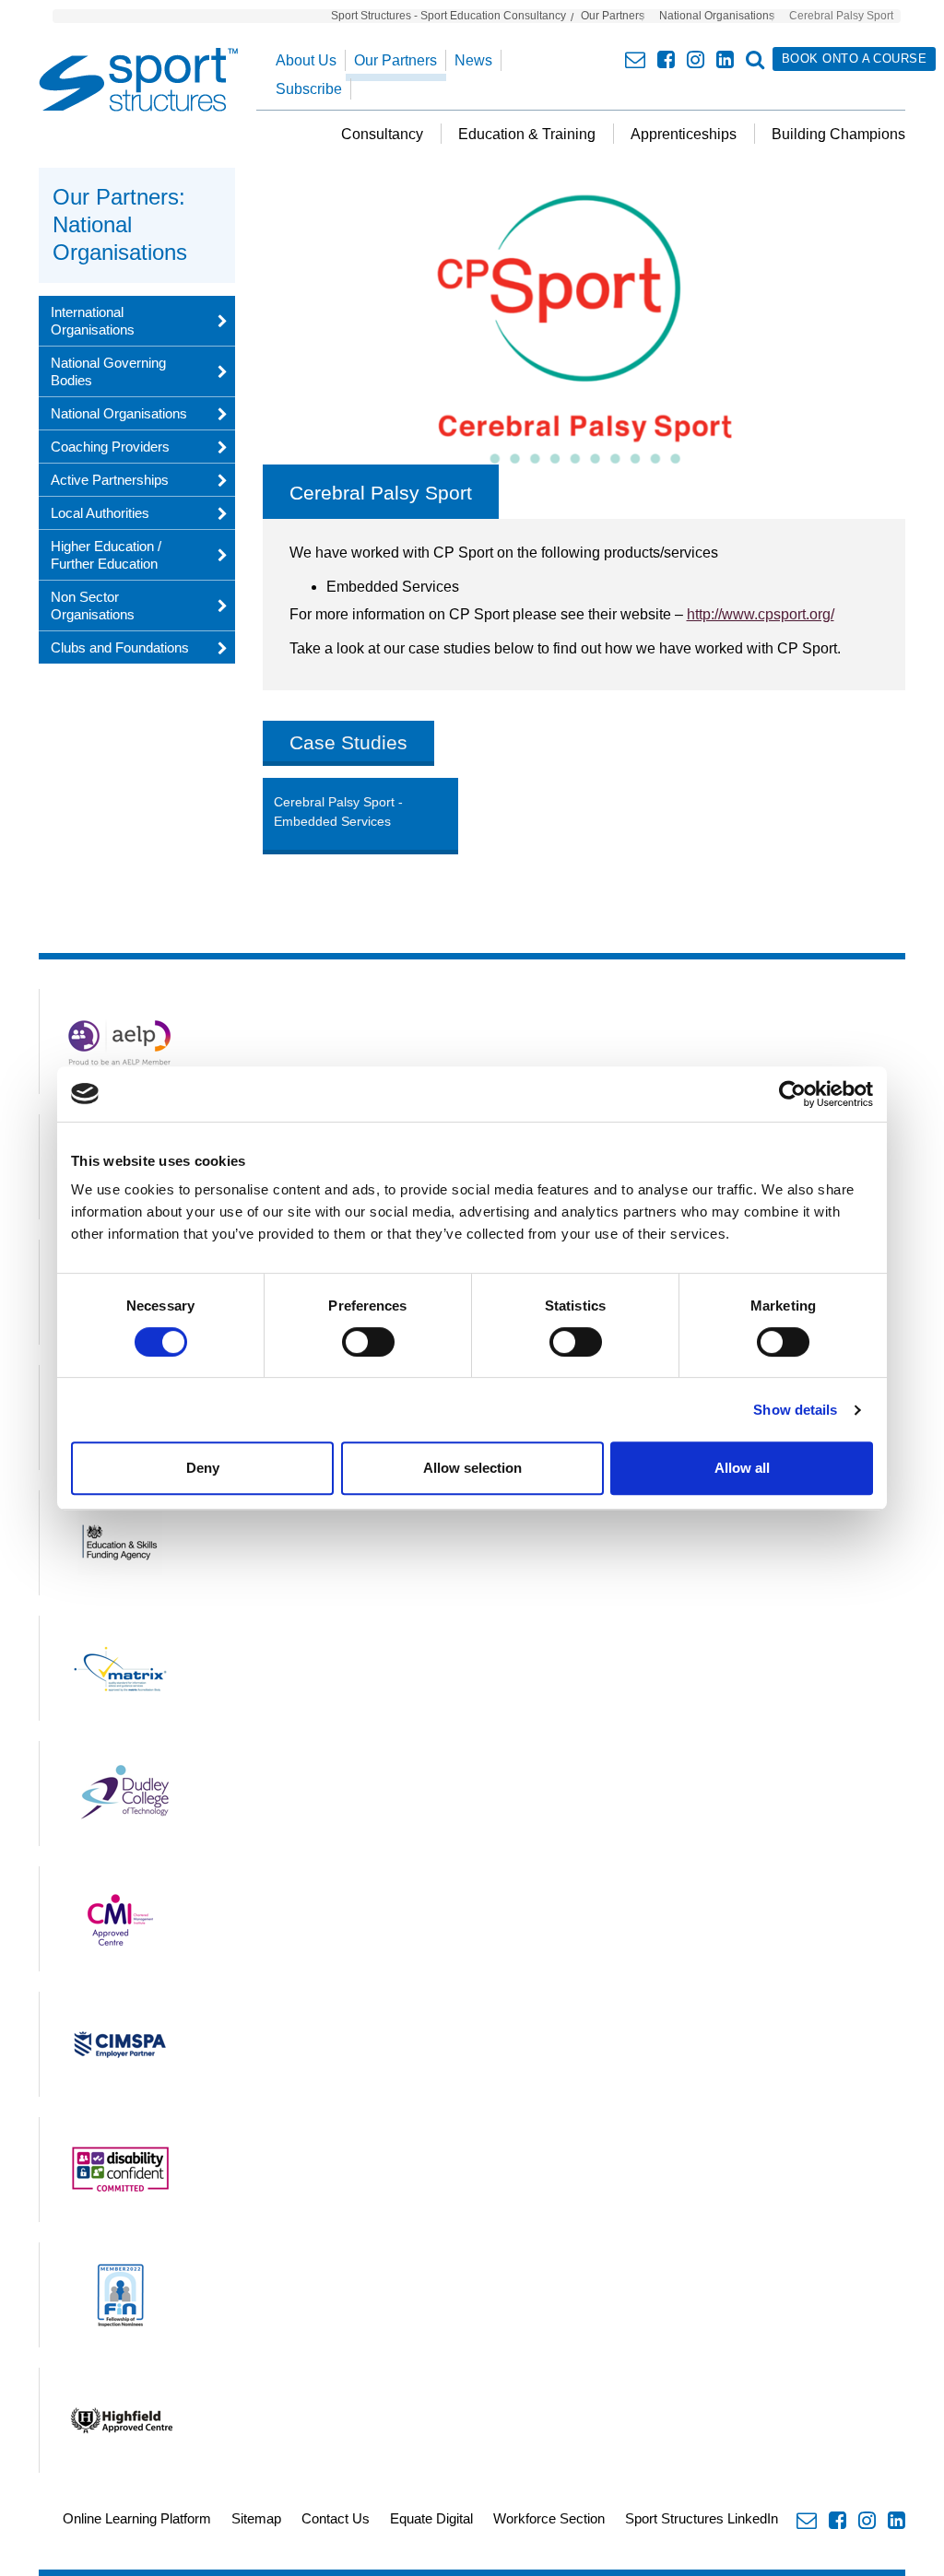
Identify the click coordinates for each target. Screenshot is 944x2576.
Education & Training (527, 134)
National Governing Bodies (108, 371)
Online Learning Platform (137, 2518)
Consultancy (382, 134)
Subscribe (309, 89)
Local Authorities (100, 513)
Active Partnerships (110, 480)
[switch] (368, 1342)
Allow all (742, 1468)
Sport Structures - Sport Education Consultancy (448, 16)
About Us (306, 60)
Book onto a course (854, 59)
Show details (795, 1410)
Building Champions (838, 134)
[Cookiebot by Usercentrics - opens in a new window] (792, 1094)
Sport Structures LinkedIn (702, 2518)
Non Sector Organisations (93, 606)
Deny (203, 1468)
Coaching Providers (110, 447)
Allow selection (472, 1468)
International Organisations (93, 321)
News (473, 60)
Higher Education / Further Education (106, 555)
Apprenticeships (684, 134)
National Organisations (717, 16)
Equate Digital (431, 2518)
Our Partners (613, 16)
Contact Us (336, 2518)
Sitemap (256, 2518)
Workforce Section (549, 2518)
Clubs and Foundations (120, 647)
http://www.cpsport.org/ (761, 614)
